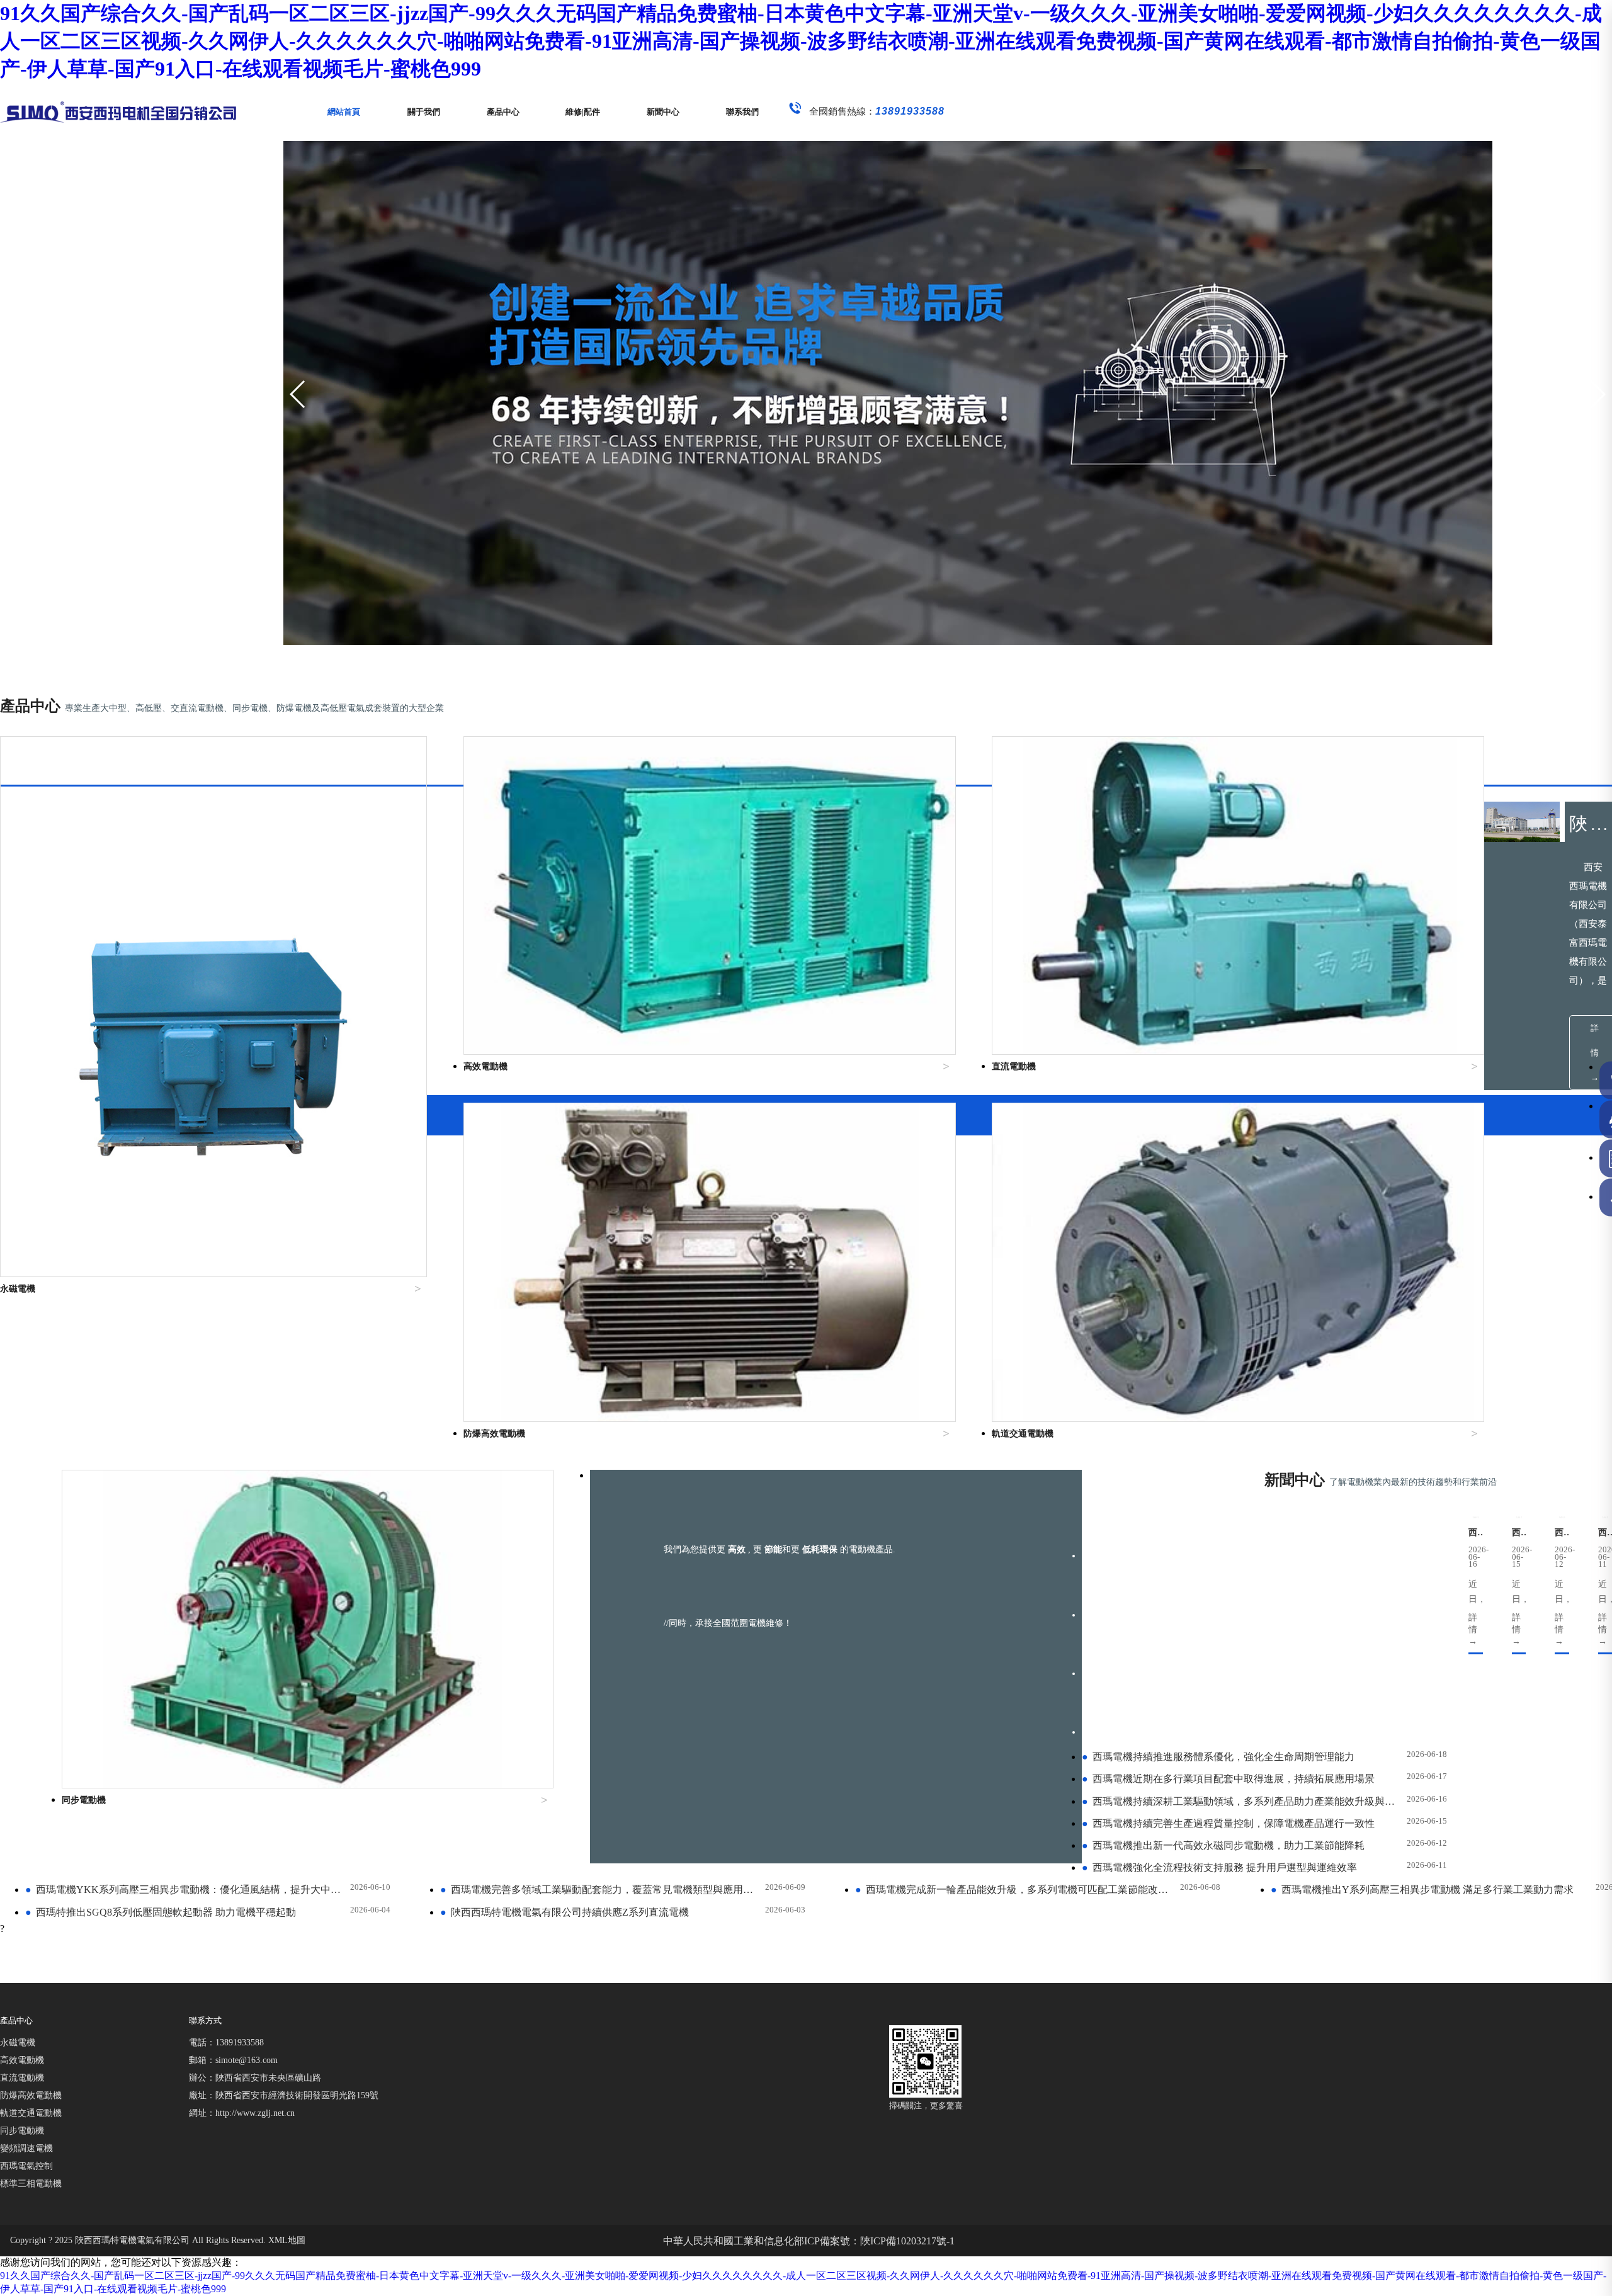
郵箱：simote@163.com (233, 2060)
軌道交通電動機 (31, 2113)
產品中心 (503, 112)
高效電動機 (22, 2060)
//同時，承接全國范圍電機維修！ (728, 1623)
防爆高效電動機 (31, 2095)
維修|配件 (583, 112)
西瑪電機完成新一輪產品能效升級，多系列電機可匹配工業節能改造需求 (1015, 1890)
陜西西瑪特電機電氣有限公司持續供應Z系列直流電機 (565, 1912)
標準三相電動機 (31, 2184)
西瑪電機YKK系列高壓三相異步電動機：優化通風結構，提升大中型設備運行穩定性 (185, 1890)
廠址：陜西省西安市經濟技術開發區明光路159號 (284, 2095)
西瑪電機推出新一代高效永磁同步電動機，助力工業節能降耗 (1223, 1845)
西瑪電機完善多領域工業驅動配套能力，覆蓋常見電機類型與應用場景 (600, 1890)
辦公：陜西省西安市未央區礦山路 (255, 2078)
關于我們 (424, 112)
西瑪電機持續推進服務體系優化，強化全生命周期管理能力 (1218, 1757)
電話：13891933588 (226, 2043)
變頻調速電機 (26, 2148)
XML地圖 (287, 2240)
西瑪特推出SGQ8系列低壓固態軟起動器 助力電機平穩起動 (161, 1912)
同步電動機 (22, 2131)
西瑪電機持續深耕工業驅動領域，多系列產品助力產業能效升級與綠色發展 (1242, 1801)
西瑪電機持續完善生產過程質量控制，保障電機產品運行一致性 (1228, 1823)
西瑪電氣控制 (26, 2166)
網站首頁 (344, 112)
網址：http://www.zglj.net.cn (242, 2113)
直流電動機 (22, 2078)
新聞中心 (663, 112)
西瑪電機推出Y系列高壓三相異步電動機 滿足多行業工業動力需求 (1422, 1890)
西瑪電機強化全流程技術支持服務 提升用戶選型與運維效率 (1219, 1867)
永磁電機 (18, 2043)
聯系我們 (742, 112)
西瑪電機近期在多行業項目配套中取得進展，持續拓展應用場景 (1228, 1779)
